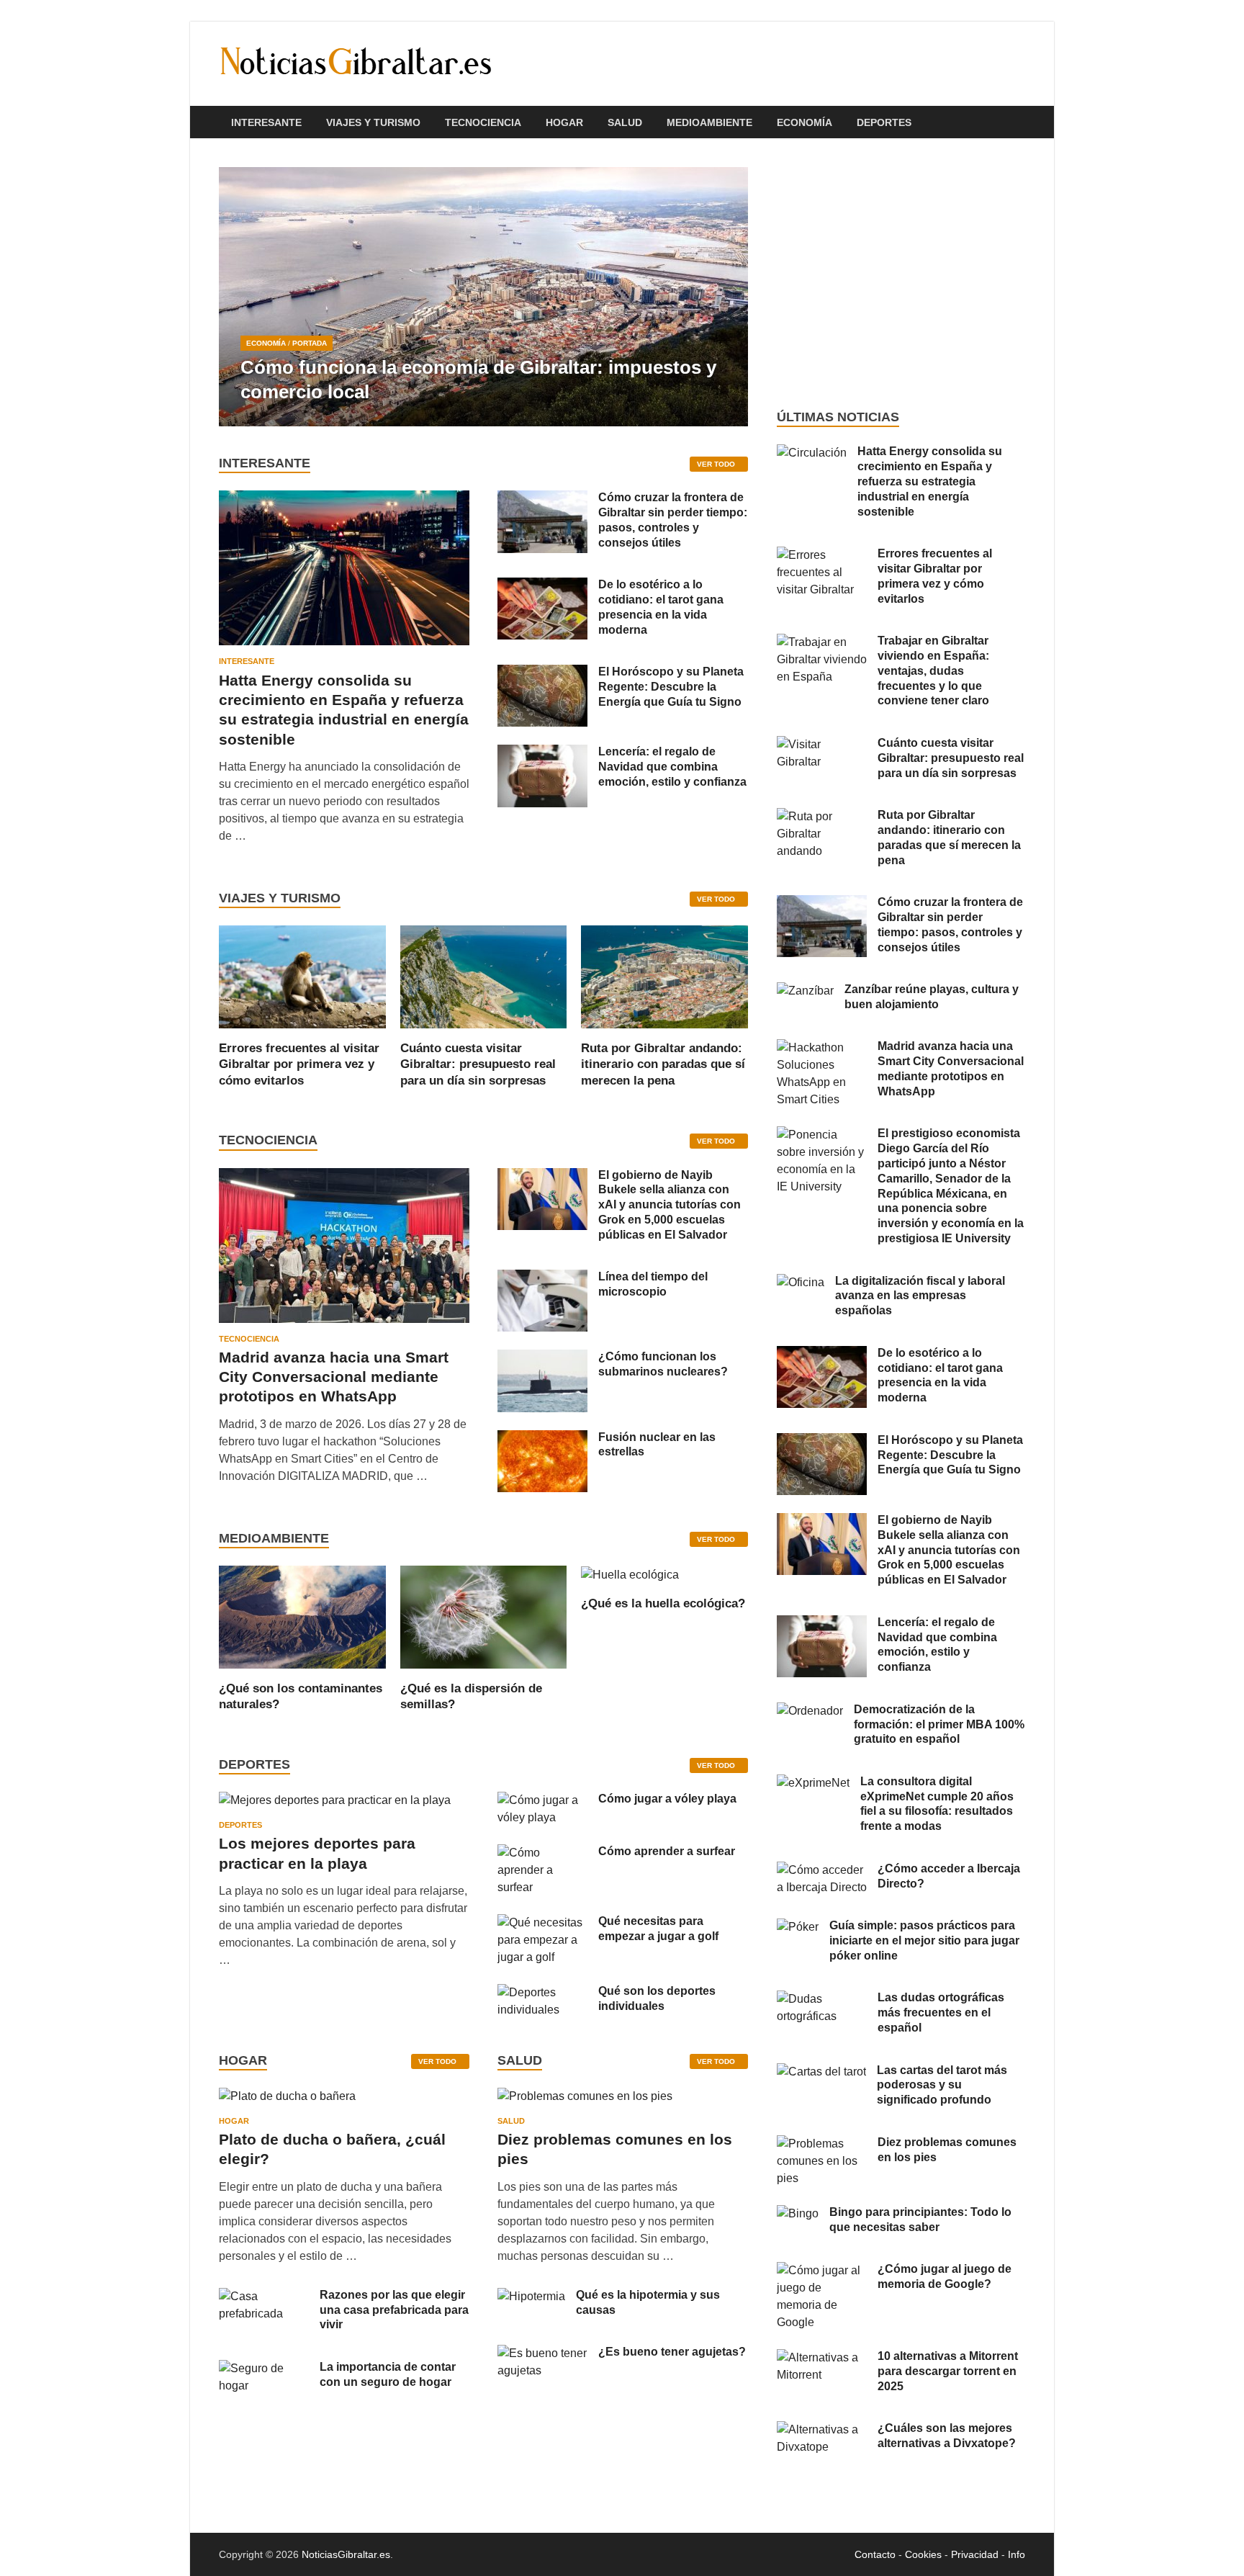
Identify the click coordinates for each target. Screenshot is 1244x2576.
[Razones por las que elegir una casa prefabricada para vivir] (264, 2296)
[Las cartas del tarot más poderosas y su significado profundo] (821, 2072)
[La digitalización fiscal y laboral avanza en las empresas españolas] (801, 1282)
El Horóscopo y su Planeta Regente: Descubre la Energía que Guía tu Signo (671, 687)
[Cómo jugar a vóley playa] (542, 1800)
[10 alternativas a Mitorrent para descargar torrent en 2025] (822, 2357)
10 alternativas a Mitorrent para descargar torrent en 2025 (948, 2371)
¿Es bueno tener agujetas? (672, 2352)
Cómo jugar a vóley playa (667, 1799)
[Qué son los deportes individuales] (542, 1992)
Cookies (923, 2554)
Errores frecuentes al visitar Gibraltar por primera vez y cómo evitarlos (299, 1064)
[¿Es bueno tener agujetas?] (542, 2353)
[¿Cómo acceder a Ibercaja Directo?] (822, 1870)
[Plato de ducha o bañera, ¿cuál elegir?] (287, 2101)
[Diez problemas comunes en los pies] (585, 2101)
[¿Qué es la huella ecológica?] (630, 1574)
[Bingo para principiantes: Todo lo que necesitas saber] (798, 2213)
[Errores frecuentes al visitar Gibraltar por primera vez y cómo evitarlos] (302, 976)
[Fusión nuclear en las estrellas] (542, 1439)
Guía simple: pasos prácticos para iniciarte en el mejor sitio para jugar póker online (924, 1940)
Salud (625, 122)
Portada (310, 343)
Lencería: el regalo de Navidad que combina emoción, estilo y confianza (672, 767)
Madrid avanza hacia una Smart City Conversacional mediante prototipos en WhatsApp (334, 1377)
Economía (804, 122)
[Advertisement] (901, 274)
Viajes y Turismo (373, 122)
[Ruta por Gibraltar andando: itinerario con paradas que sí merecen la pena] (664, 976)
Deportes (884, 122)
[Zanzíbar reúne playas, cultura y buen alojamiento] (805, 991)
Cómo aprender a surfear (667, 1851)
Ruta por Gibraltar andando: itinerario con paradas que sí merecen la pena (663, 1064)
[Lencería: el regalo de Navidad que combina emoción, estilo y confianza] (542, 753)
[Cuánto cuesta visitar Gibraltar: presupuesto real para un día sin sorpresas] (484, 976)
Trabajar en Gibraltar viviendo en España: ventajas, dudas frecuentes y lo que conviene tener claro (933, 670)
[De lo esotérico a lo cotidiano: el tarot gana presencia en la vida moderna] (542, 586)
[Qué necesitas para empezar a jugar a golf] (542, 1922)
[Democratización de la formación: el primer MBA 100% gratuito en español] (810, 1711)
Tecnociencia (483, 122)
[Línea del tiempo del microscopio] (542, 1278)
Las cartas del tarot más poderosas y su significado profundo (942, 2085)
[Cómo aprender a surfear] (542, 1853)
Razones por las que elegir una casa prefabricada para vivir (394, 2310)
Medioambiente (709, 122)
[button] (725, 297)
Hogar (564, 122)
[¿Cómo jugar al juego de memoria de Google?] (822, 2270)
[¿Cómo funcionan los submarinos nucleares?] (542, 1358)
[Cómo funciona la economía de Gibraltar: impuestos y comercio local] (483, 297)
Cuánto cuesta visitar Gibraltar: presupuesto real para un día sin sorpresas (478, 1064)
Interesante (266, 122)
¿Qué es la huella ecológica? (663, 1603)
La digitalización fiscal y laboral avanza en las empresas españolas (920, 1296)
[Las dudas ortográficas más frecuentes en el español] (822, 1999)
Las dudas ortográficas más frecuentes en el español (941, 2012)
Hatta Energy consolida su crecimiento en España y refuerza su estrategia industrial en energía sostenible (930, 481)
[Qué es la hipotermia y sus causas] (531, 2296)
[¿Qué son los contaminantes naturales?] (302, 1616)
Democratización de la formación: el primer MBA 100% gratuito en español (939, 1724)
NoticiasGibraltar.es (346, 2554)
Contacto (875, 2554)
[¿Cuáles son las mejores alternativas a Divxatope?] (822, 2429)
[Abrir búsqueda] (1018, 123)
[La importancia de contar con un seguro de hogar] (264, 2368)
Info (1017, 2554)
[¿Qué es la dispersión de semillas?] (484, 1616)
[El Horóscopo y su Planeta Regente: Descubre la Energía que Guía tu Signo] (542, 673)
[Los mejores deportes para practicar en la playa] (335, 1800)
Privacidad (975, 2554)
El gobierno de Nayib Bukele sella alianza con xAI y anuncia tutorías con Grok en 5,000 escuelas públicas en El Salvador (670, 1205)
